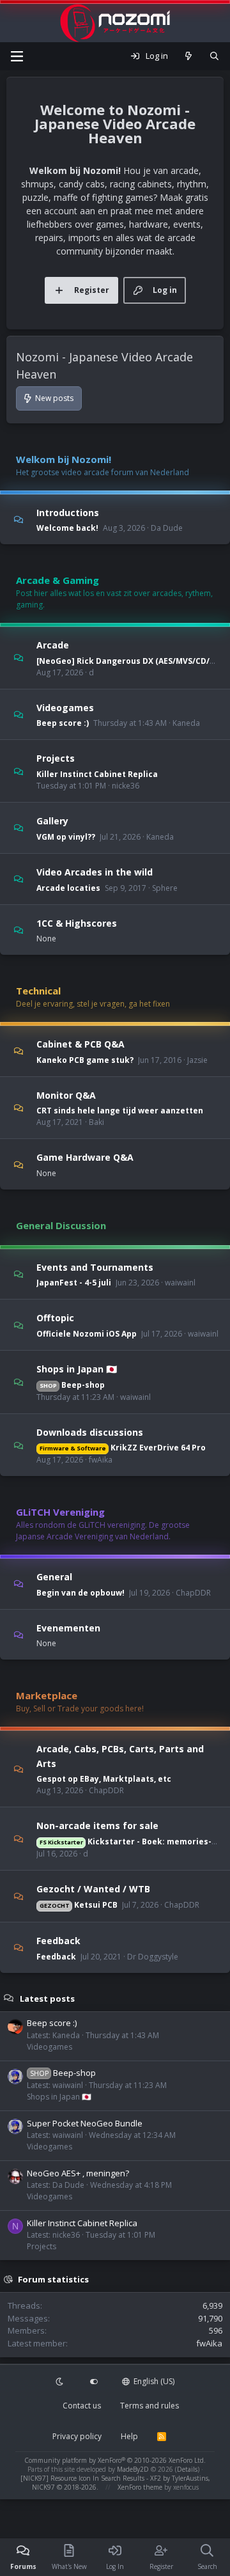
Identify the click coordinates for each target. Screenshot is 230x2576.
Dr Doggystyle (153, 1957)
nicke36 (126, 786)
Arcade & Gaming (57, 580)
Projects (56, 758)
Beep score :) (63, 723)
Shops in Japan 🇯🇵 (77, 1369)
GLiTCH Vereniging (60, 1512)
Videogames (65, 707)
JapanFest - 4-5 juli (74, 1283)
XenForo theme (140, 2487)
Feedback (58, 1941)
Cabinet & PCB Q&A (80, 1044)
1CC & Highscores (77, 923)
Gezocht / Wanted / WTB (93, 1889)
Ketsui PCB (79, 1905)
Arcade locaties (68, 888)
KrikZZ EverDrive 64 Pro (123, 1448)
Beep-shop (72, 1385)
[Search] (214, 56)
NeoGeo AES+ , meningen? (78, 2173)
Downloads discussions (90, 1432)
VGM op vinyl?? (66, 837)
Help (129, 2436)
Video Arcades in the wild (95, 872)
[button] (61, 2382)
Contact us (82, 2406)
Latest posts (47, 1998)
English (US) (153, 2381)
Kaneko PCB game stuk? (85, 1060)
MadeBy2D (133, 2469)
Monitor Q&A (66, 1095)
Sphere (165, 888)
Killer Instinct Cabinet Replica (97, 774)
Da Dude (167, 528)
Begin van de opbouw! (80, 1593)
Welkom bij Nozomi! (64, 459)
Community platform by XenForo (115, 2460)
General (54, 1577)
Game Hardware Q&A (85, 1157)
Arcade (53, 645)
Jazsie (197, 1060)
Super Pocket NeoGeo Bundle (85, 2123)
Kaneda (186, 723)
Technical (38, 991)
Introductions (68, 512)
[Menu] (17, 56)
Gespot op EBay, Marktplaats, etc (104, 1779)
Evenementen (68, 1627)
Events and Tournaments (95, 1267)
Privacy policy (77, 2436)
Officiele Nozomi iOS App (87, 1334)
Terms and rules (149, 2406)
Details (187, 2469)
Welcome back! (67, 528)
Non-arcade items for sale (97, 1826)
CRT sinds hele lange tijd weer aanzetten (120, 1111)
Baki (96, 1122)
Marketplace (47, 1695)
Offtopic (55, 1318)
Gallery (52, 821)
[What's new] (189, 56)
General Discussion (61, 1225)
